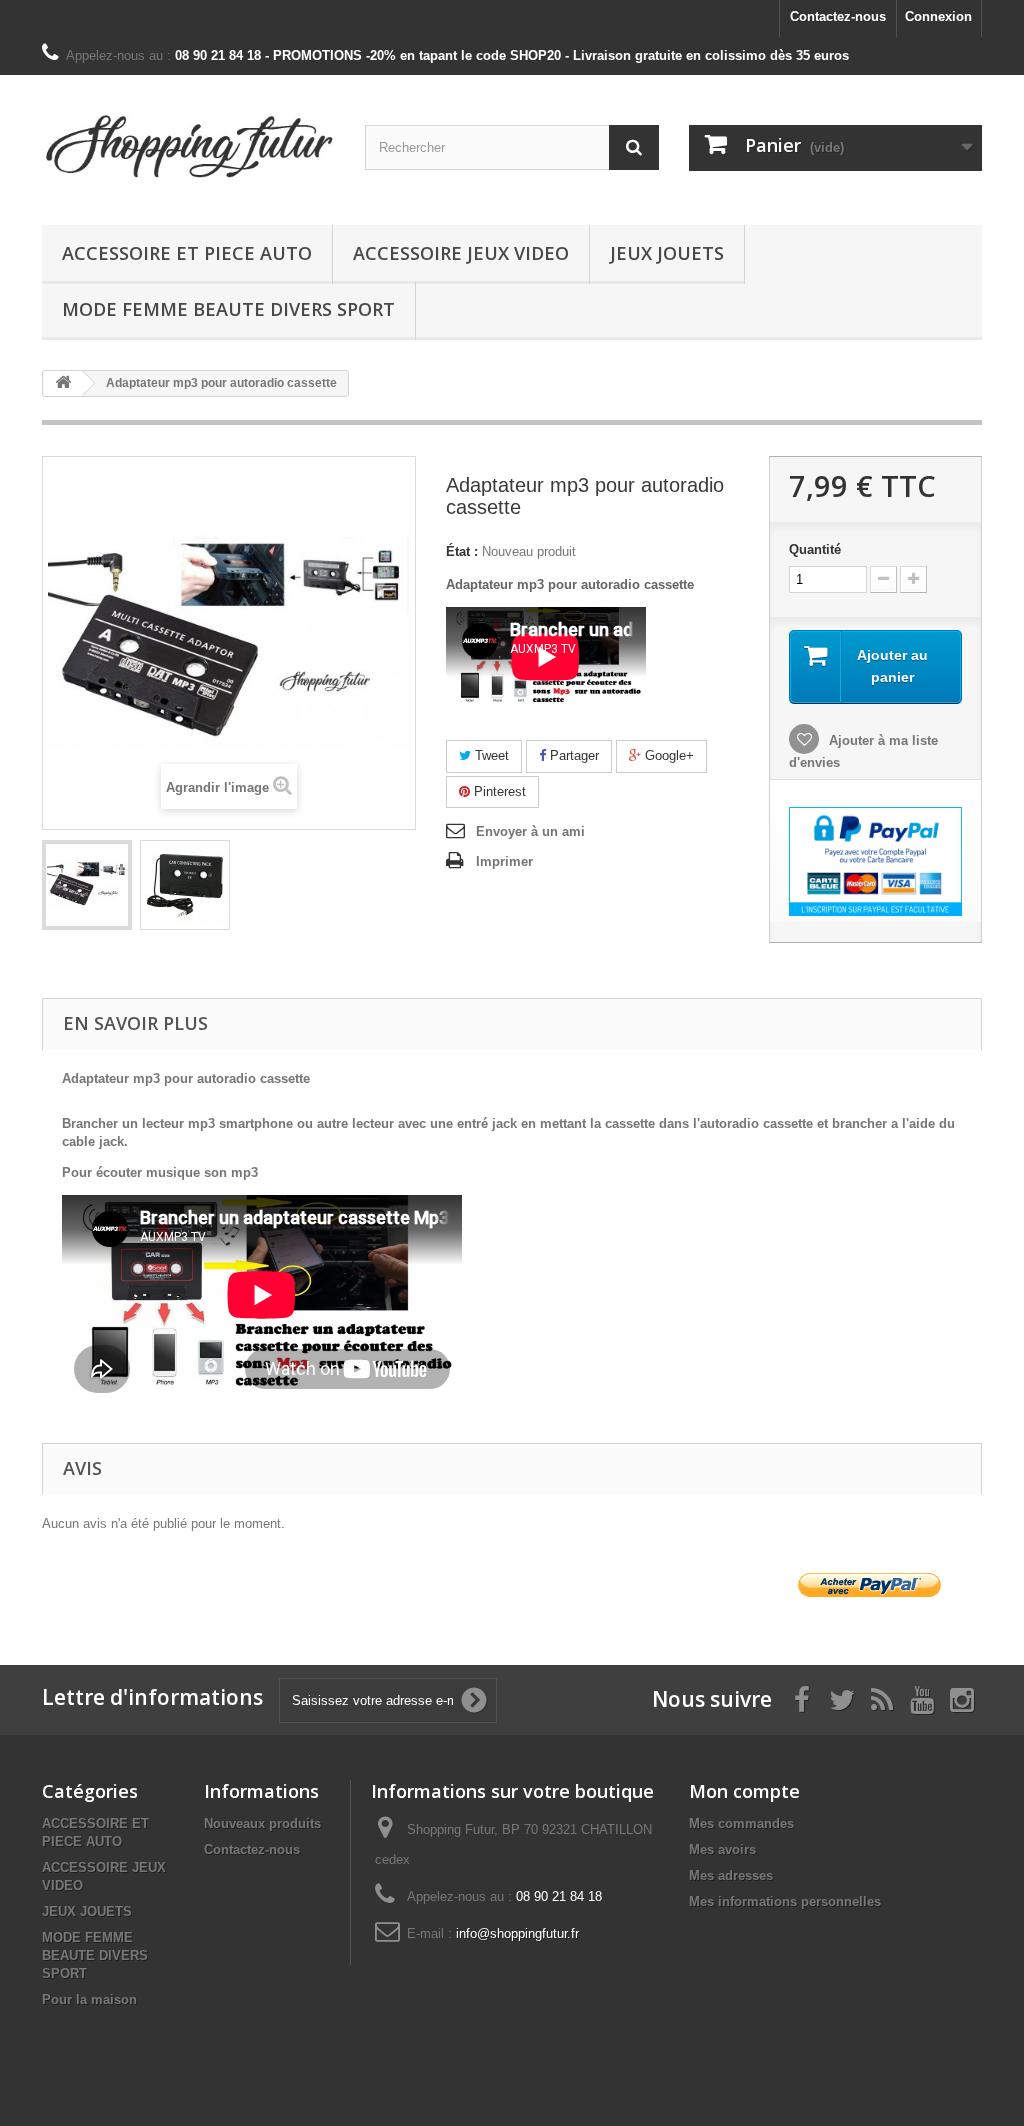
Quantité (815, 549)
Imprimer (504, 861)
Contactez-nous (838, 16)
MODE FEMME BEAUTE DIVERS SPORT (228, 309)
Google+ (667, 755)
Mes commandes (741, 1823)
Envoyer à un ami (530, 831)
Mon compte (744, 1791)
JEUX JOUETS (667, 253)
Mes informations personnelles (785, 1901)
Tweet (490, 755)
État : (462, 551)
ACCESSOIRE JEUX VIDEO (461, 253)
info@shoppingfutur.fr (517, 1933)
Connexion (938, 16)
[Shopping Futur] (188, 145)
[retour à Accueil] (63, 383)
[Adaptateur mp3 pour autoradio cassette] (87, 885)
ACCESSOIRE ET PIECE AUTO (187, 253)
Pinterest (498, 791)
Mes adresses (731, 1875)
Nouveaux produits (262, 1823)
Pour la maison (89, 1999)
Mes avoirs (722, 1849)
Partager (572, 755)
